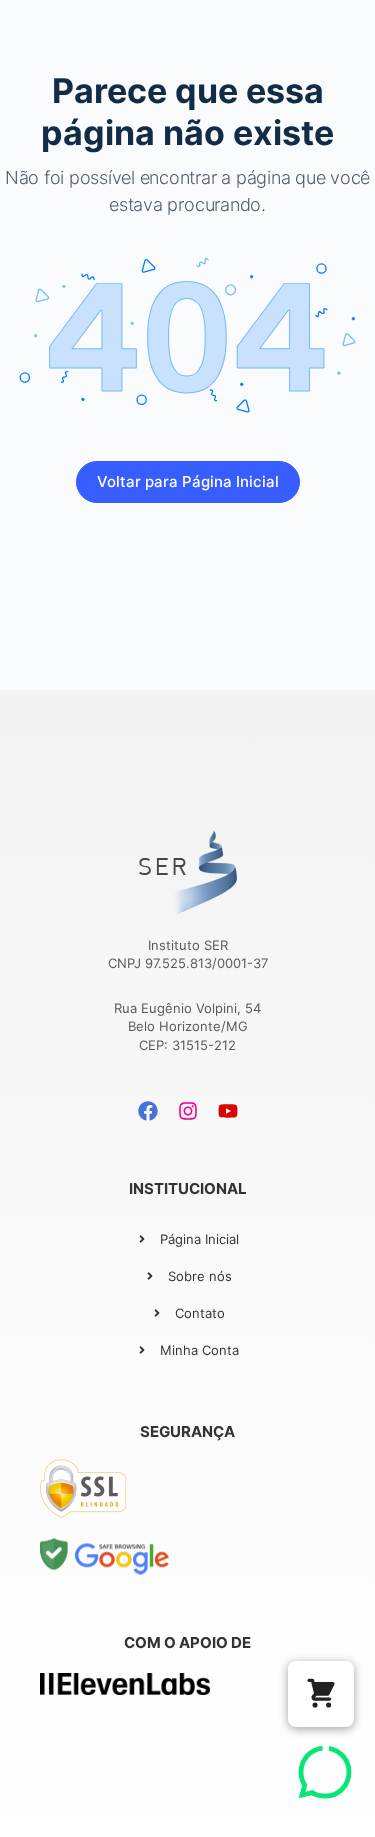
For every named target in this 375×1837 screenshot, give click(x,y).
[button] (321, 1694)
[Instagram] (188, 1111)
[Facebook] (148, 1111)
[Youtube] (228, 1111)
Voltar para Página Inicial (188, 481)
